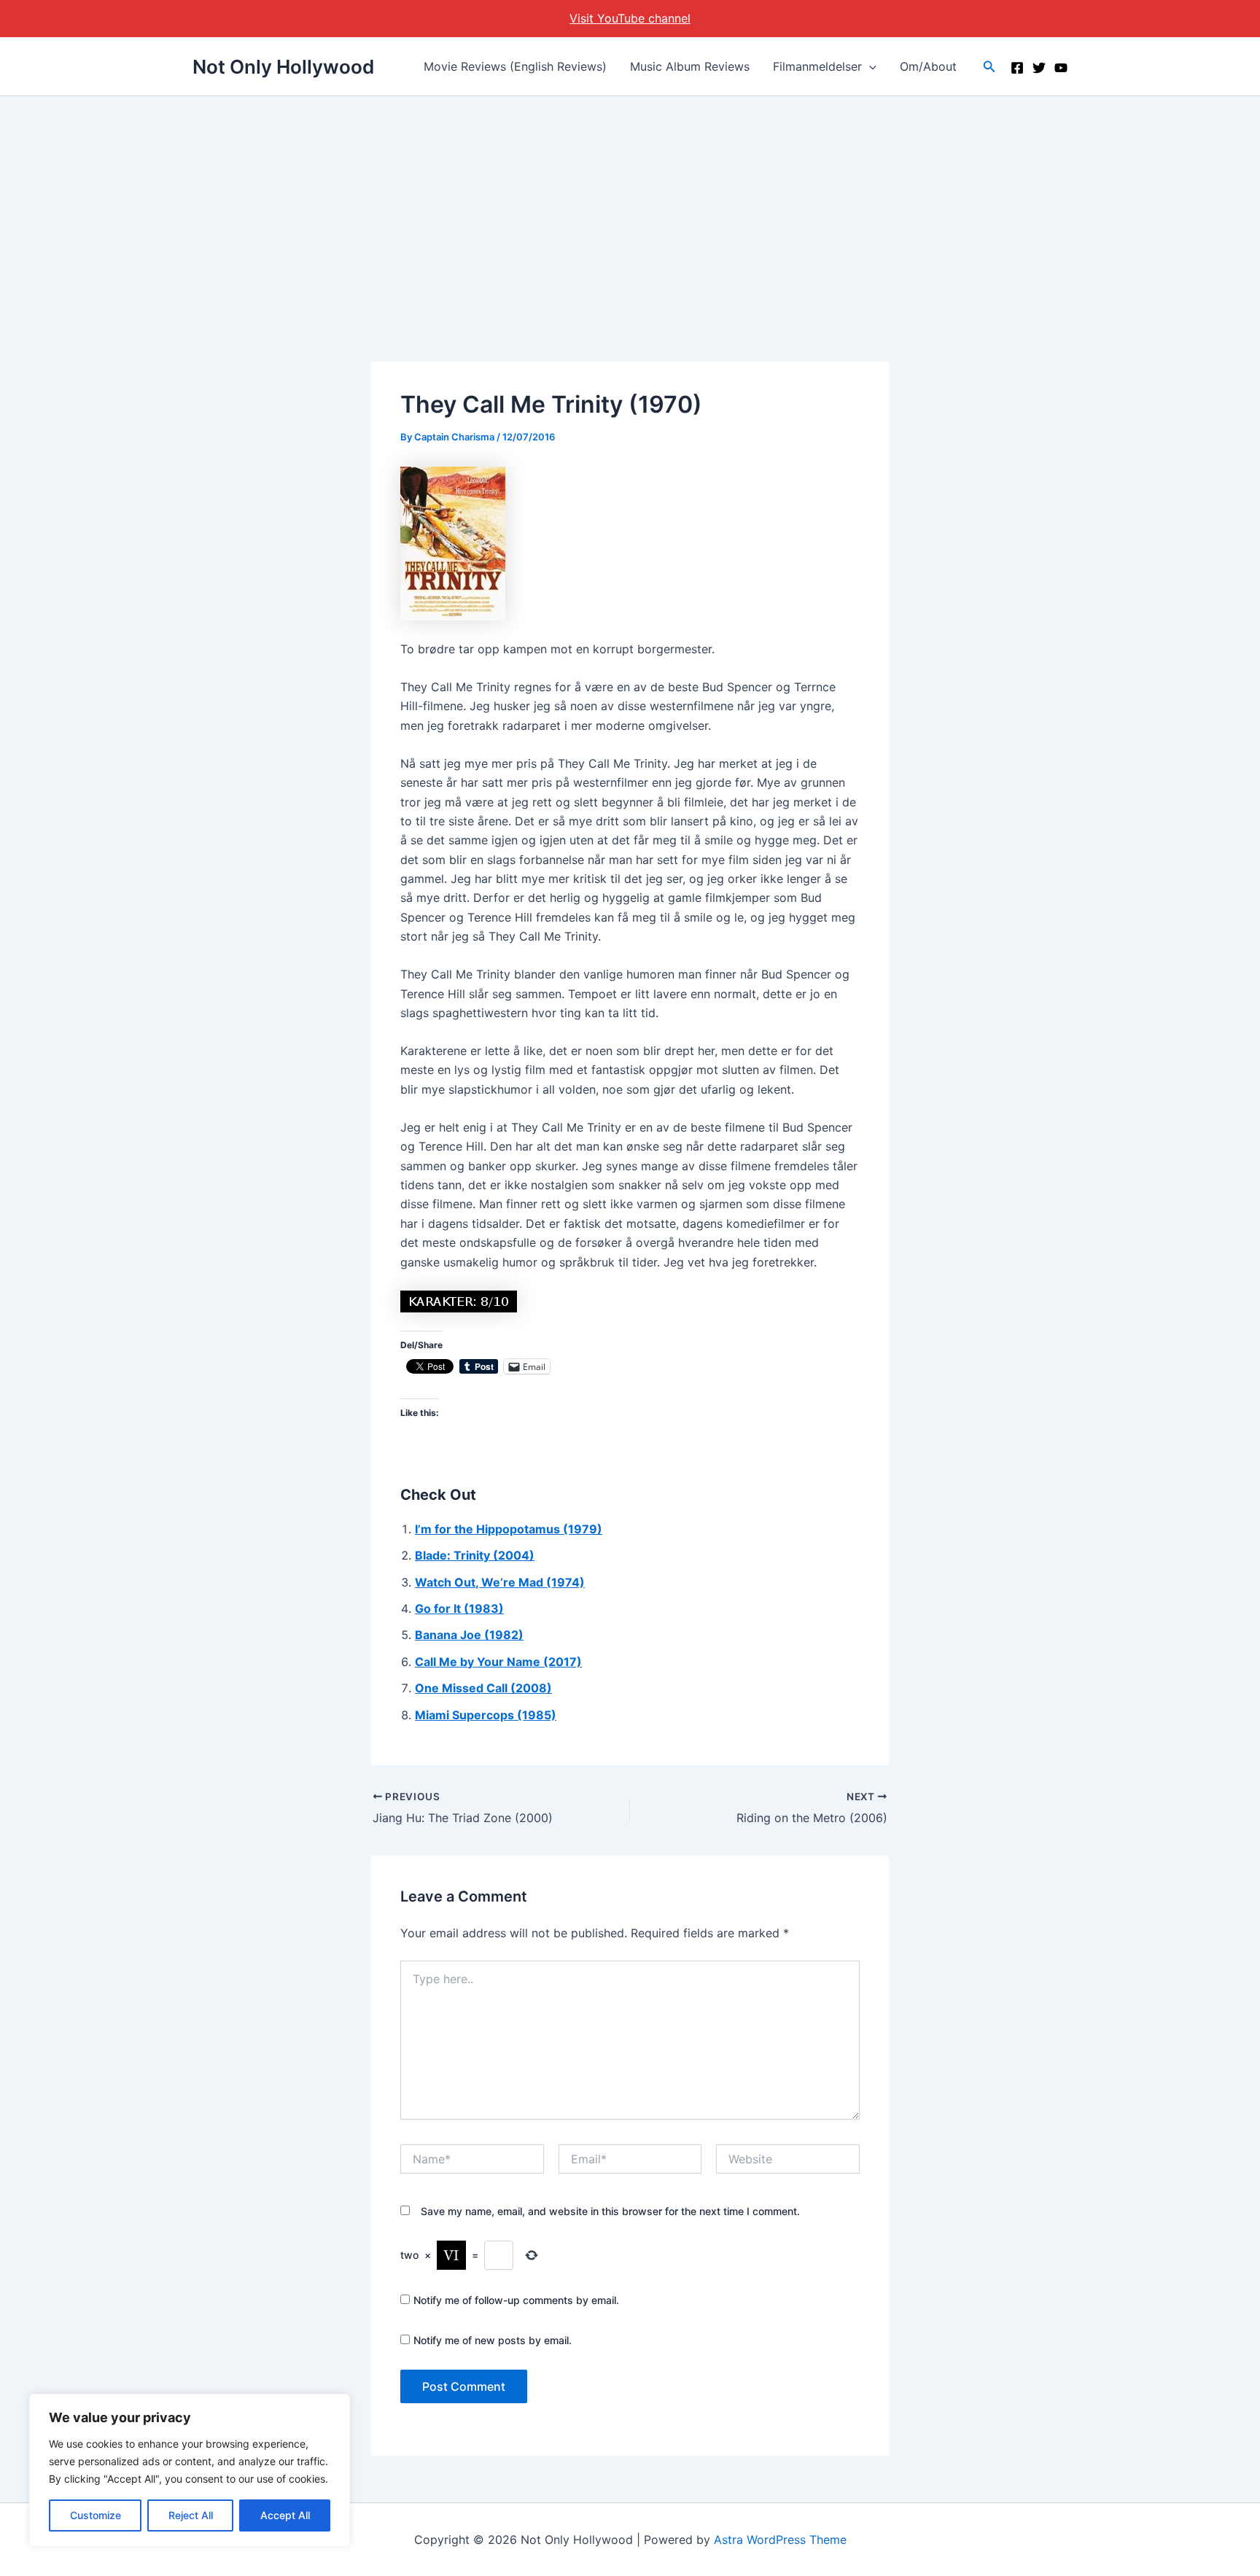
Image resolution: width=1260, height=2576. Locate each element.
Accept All (285, 2515)
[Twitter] (1039, 68)
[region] (190, 2470)
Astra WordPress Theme (780, 2540)
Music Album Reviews (690, 66)
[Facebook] (1017, 68)
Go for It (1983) (459, 1608)
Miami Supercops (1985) (486, 1715)
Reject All (191, 2515)
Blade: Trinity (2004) (475, 1555)
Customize (96, 2515)
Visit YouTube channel (630, 18)
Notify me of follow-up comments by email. (516, 2300)
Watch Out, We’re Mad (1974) (500, 1582)
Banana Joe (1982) (469, 1635)
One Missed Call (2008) (483, 1688)
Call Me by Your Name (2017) (498, 1662)
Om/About (928, 66)
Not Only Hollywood (283, 67)
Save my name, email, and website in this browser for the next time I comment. (610, 2211)
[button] (869, 66)
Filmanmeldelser (817, 66)
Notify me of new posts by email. (493, 2340)
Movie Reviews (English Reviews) (515, 66)
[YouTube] (1061, 68)
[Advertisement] (630, 206)
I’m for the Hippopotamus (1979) (509, 1529)
